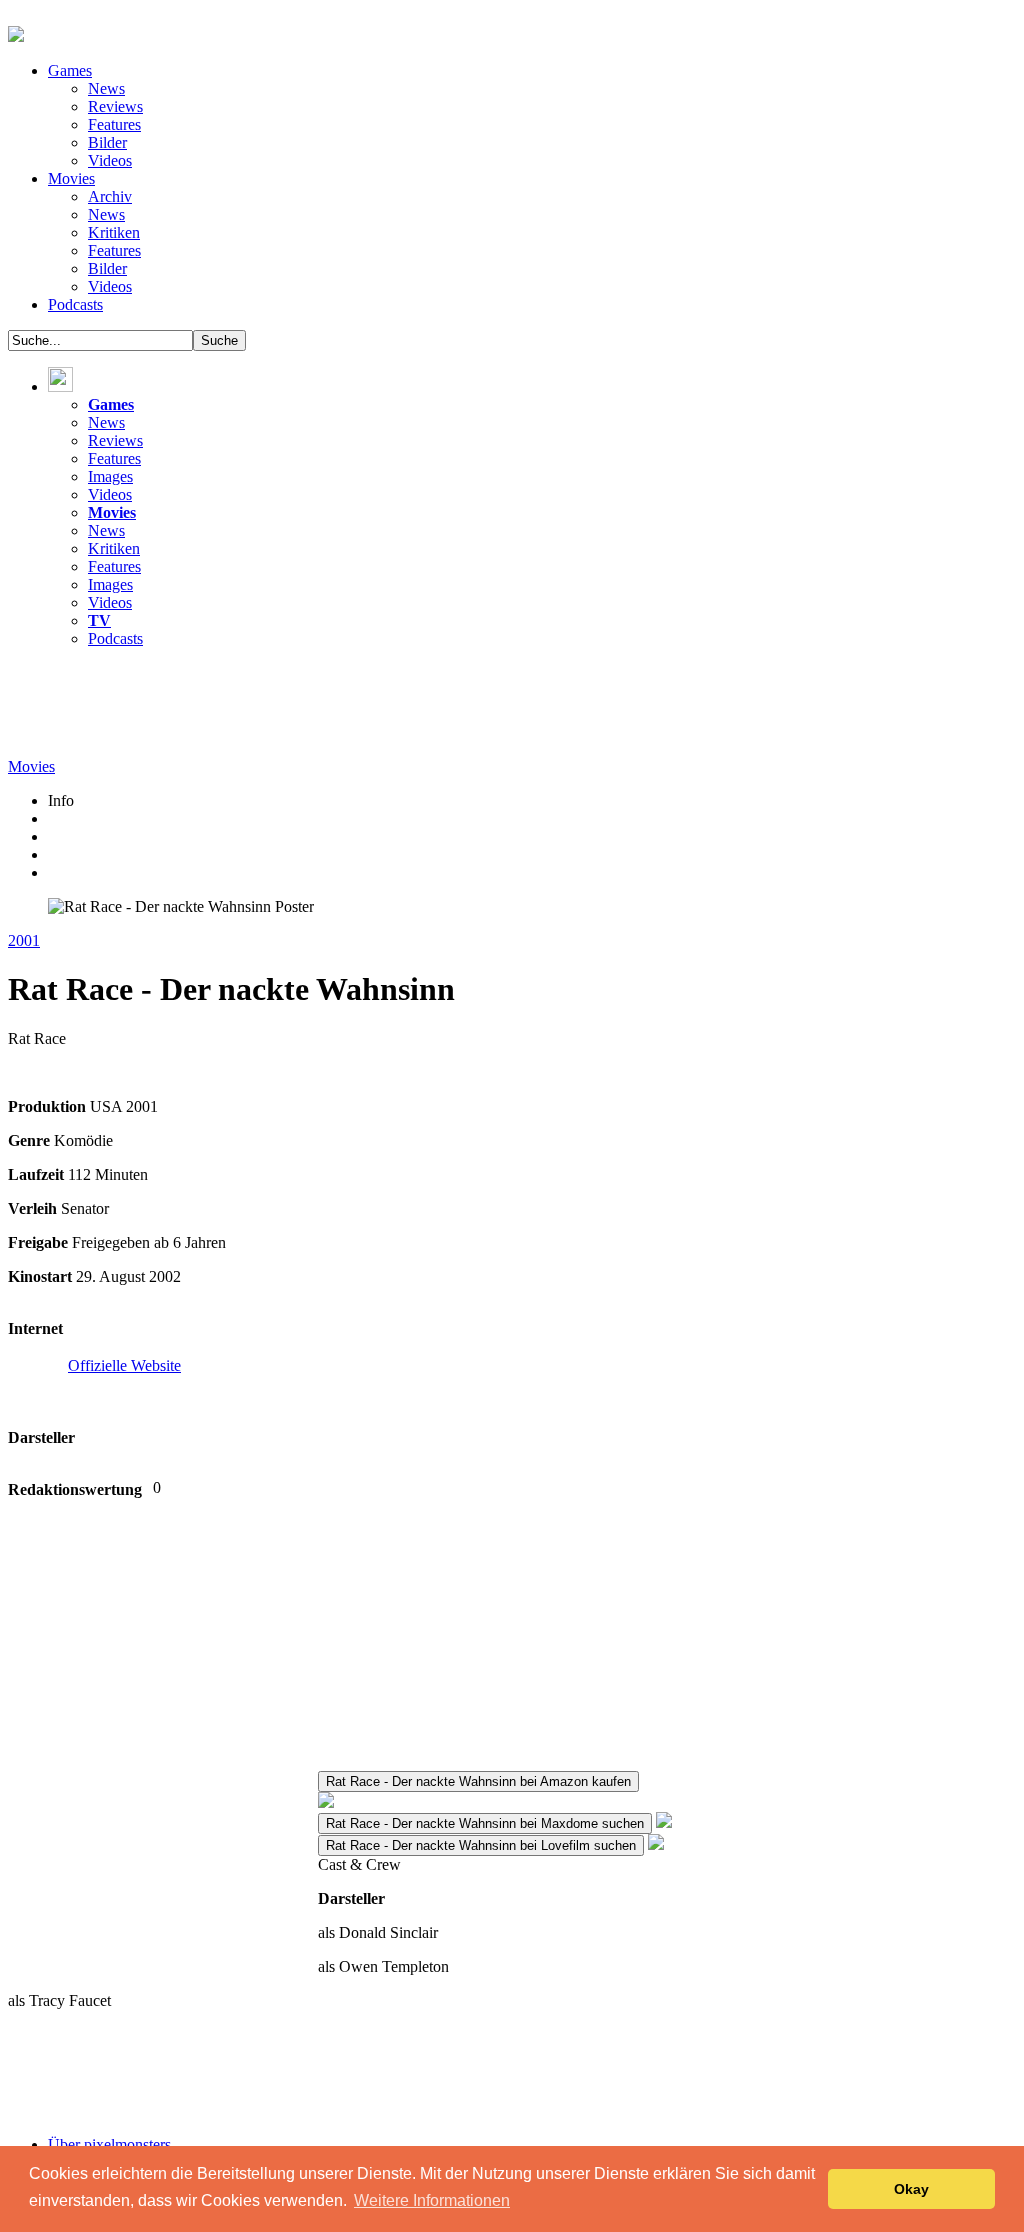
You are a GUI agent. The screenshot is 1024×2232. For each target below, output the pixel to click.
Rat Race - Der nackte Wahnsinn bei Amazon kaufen (478, 1781)
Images (110, 476)
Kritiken (114, 232)
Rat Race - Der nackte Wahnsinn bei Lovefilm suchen (481, 1845)
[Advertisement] (372, 709)
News (106, 88)
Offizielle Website (124, 1365)
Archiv (110, 196)
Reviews (115, 106)
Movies (71, 178)
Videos (110, 160)
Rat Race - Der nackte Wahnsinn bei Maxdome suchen (485, 1823)
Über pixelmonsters (109, 2144)
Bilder (107, 142)
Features (114, 124)
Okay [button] (911, 2189)
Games (70, 70)
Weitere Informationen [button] (432, 2200)
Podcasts (75, 304)
